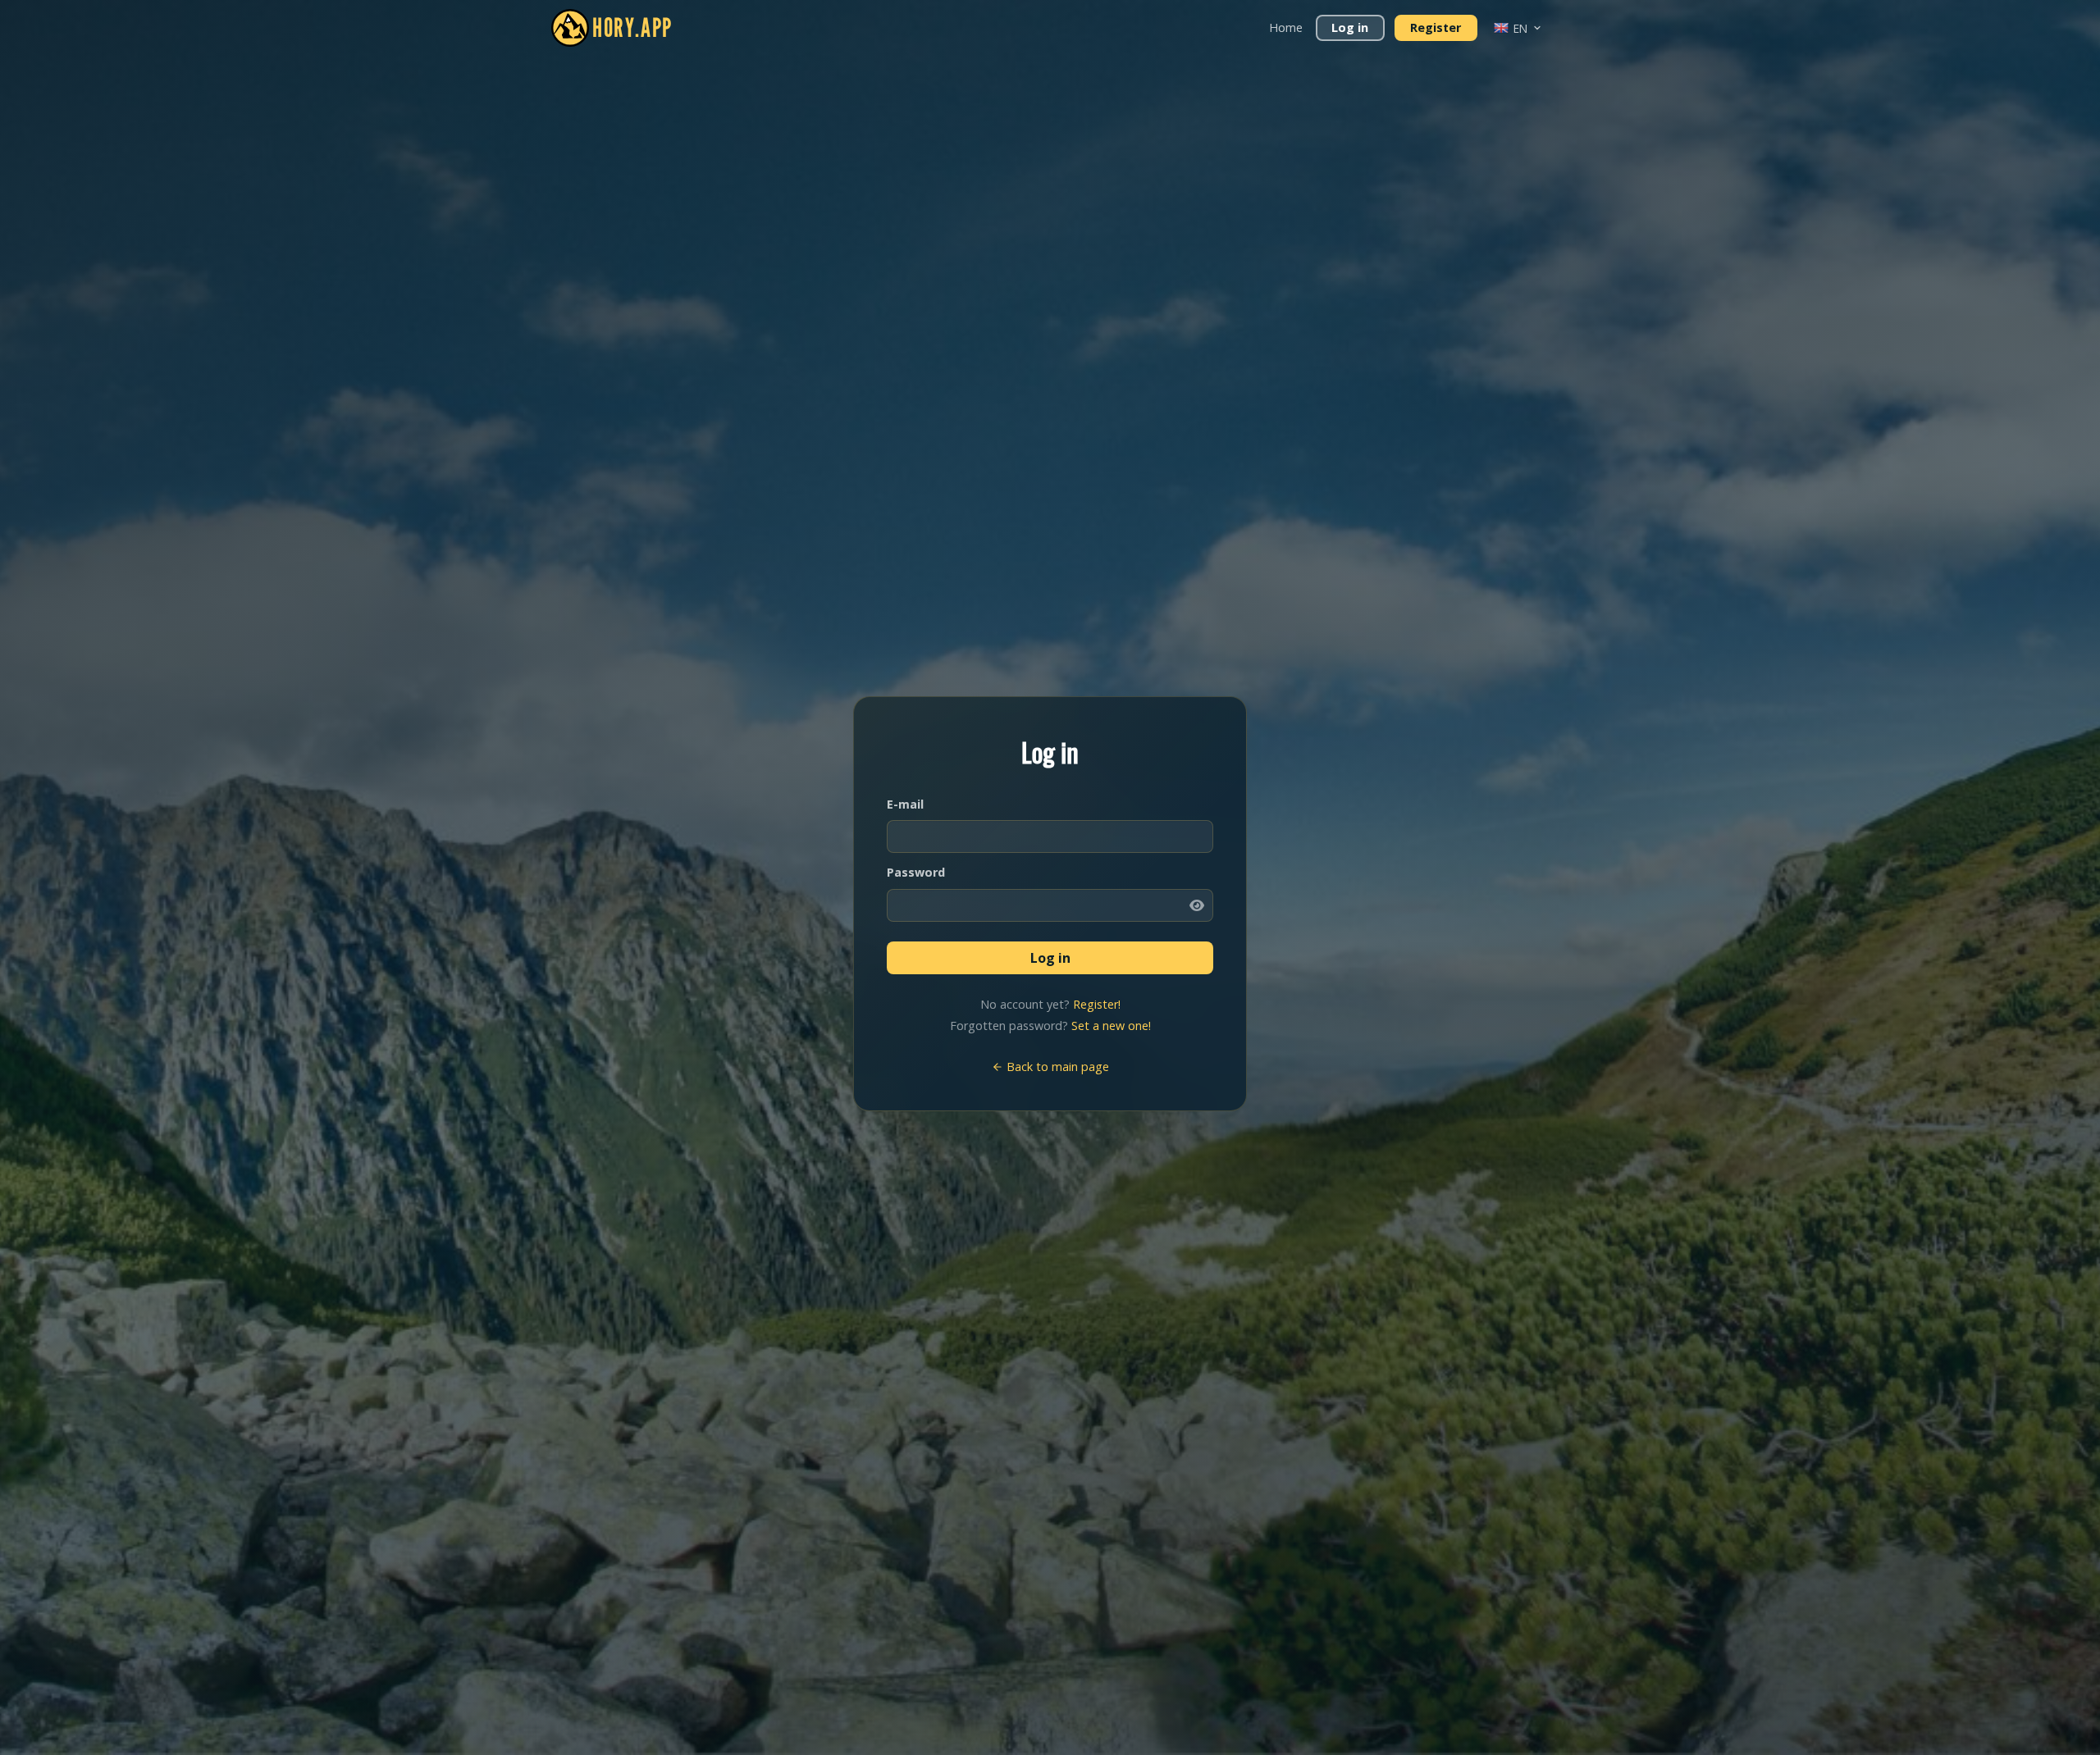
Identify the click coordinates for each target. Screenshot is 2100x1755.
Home (1286, 27)
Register (1436, 27)
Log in (1350, 27)
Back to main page (1056, 1067)
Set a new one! (1111, 1026)
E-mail (905, 804)
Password (916, 872)
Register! (1097, 1004)
